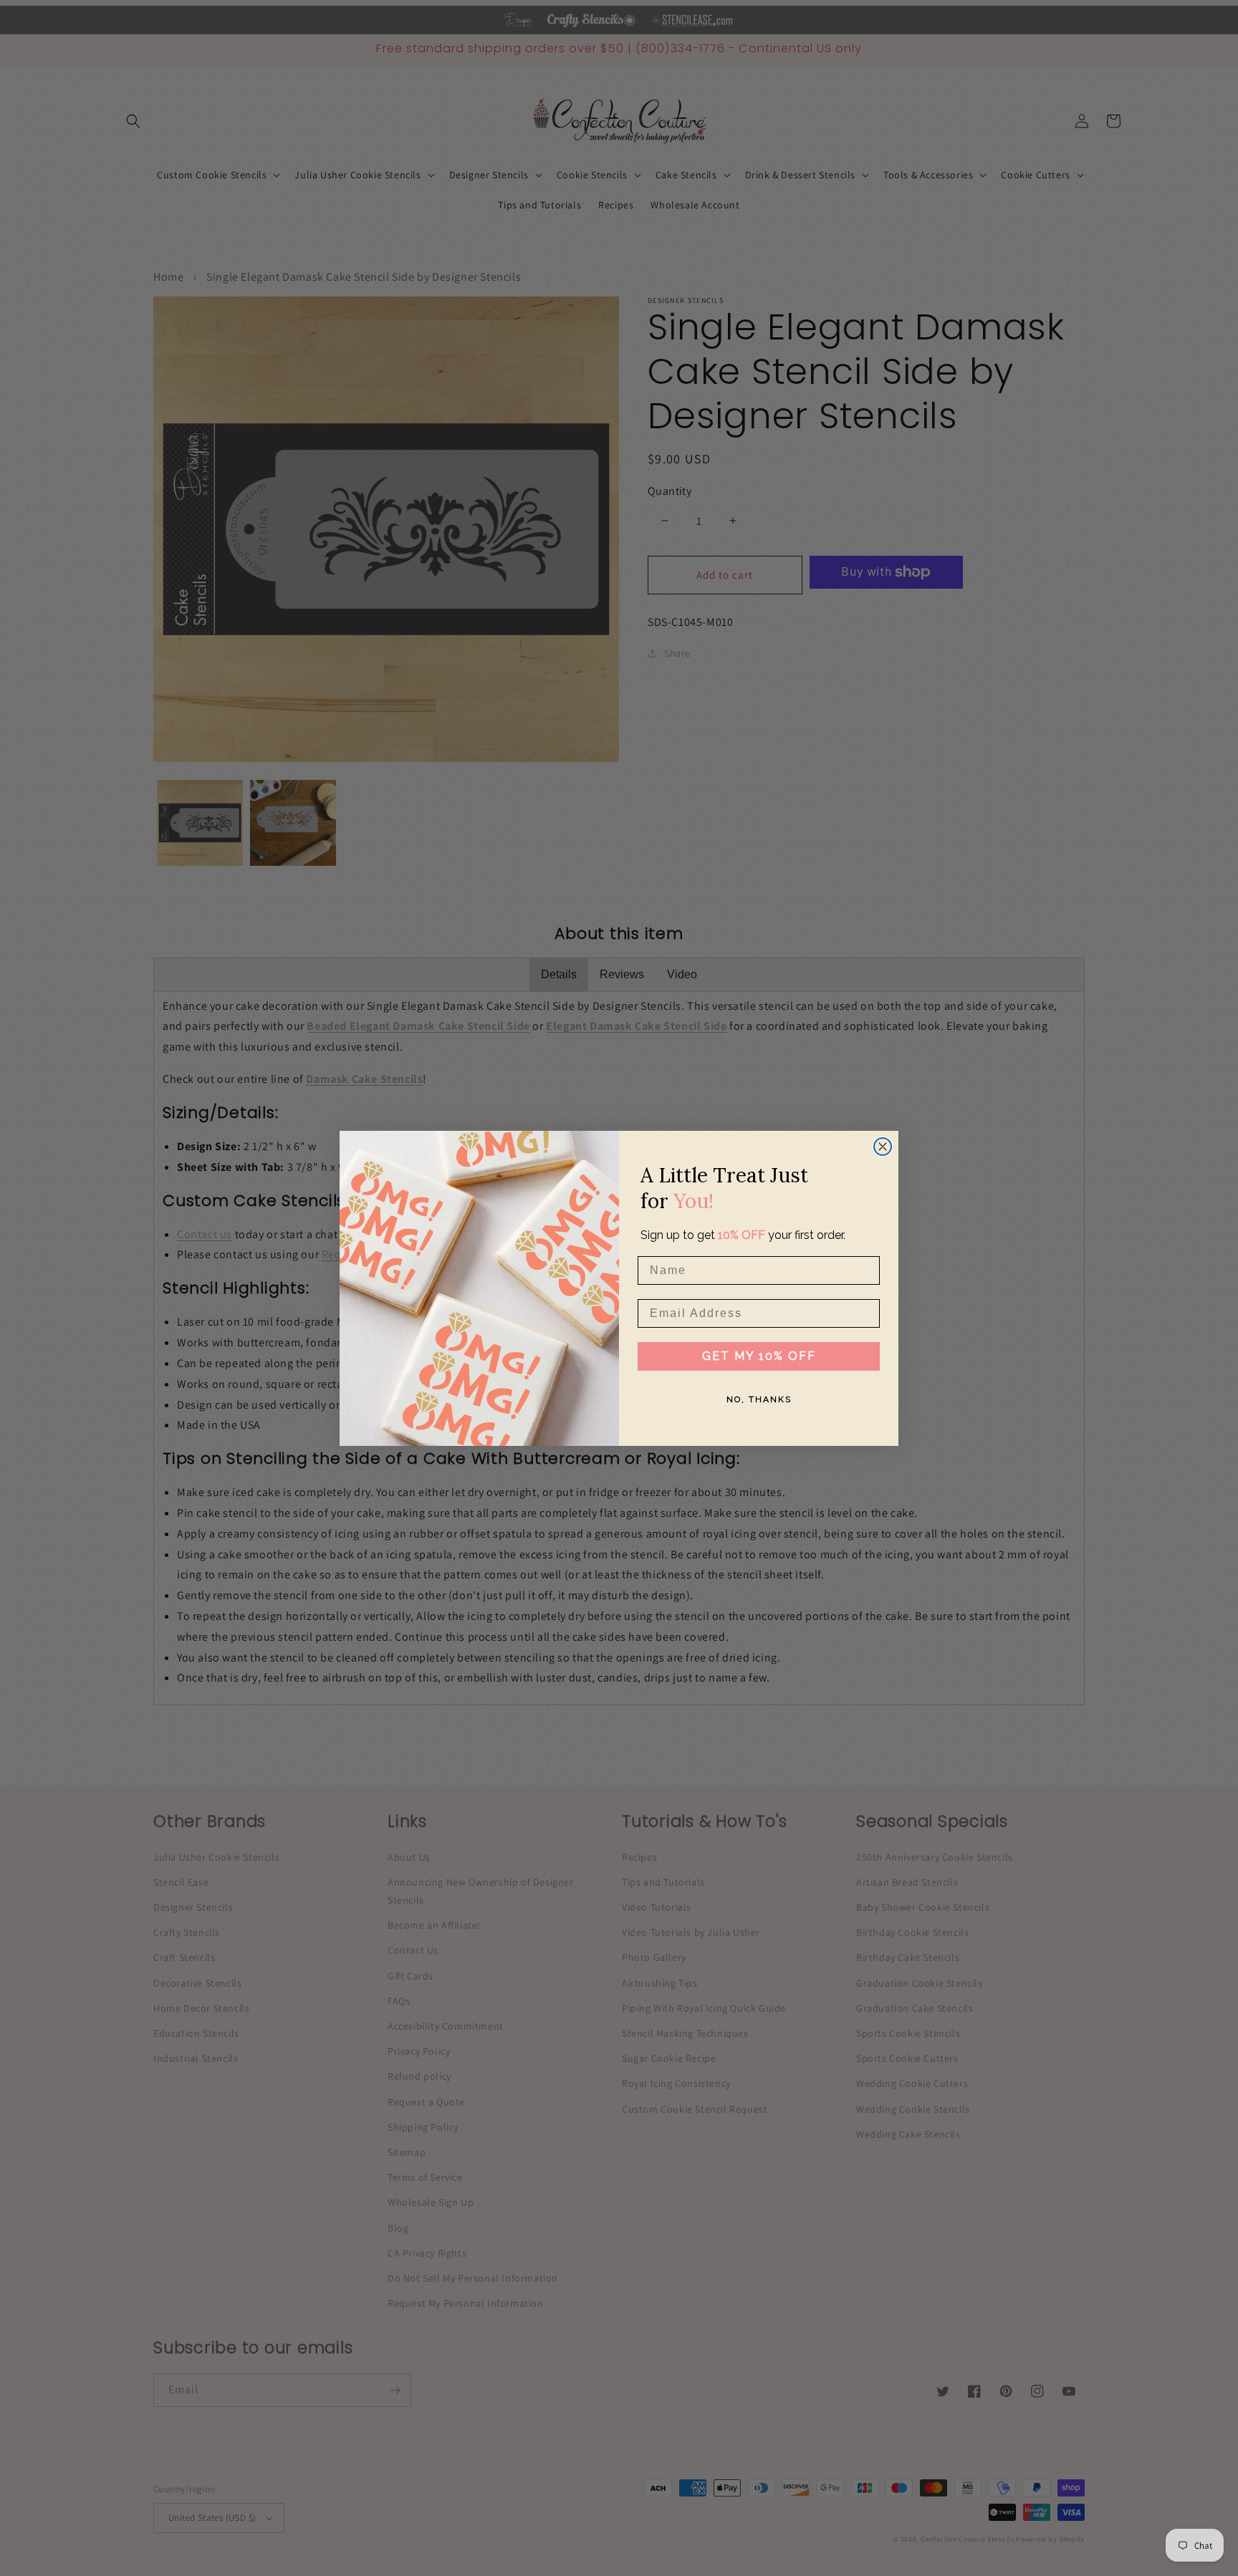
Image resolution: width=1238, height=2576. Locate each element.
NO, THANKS (759, 1399)
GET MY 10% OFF (759, 1356)
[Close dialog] (883, 1147)
